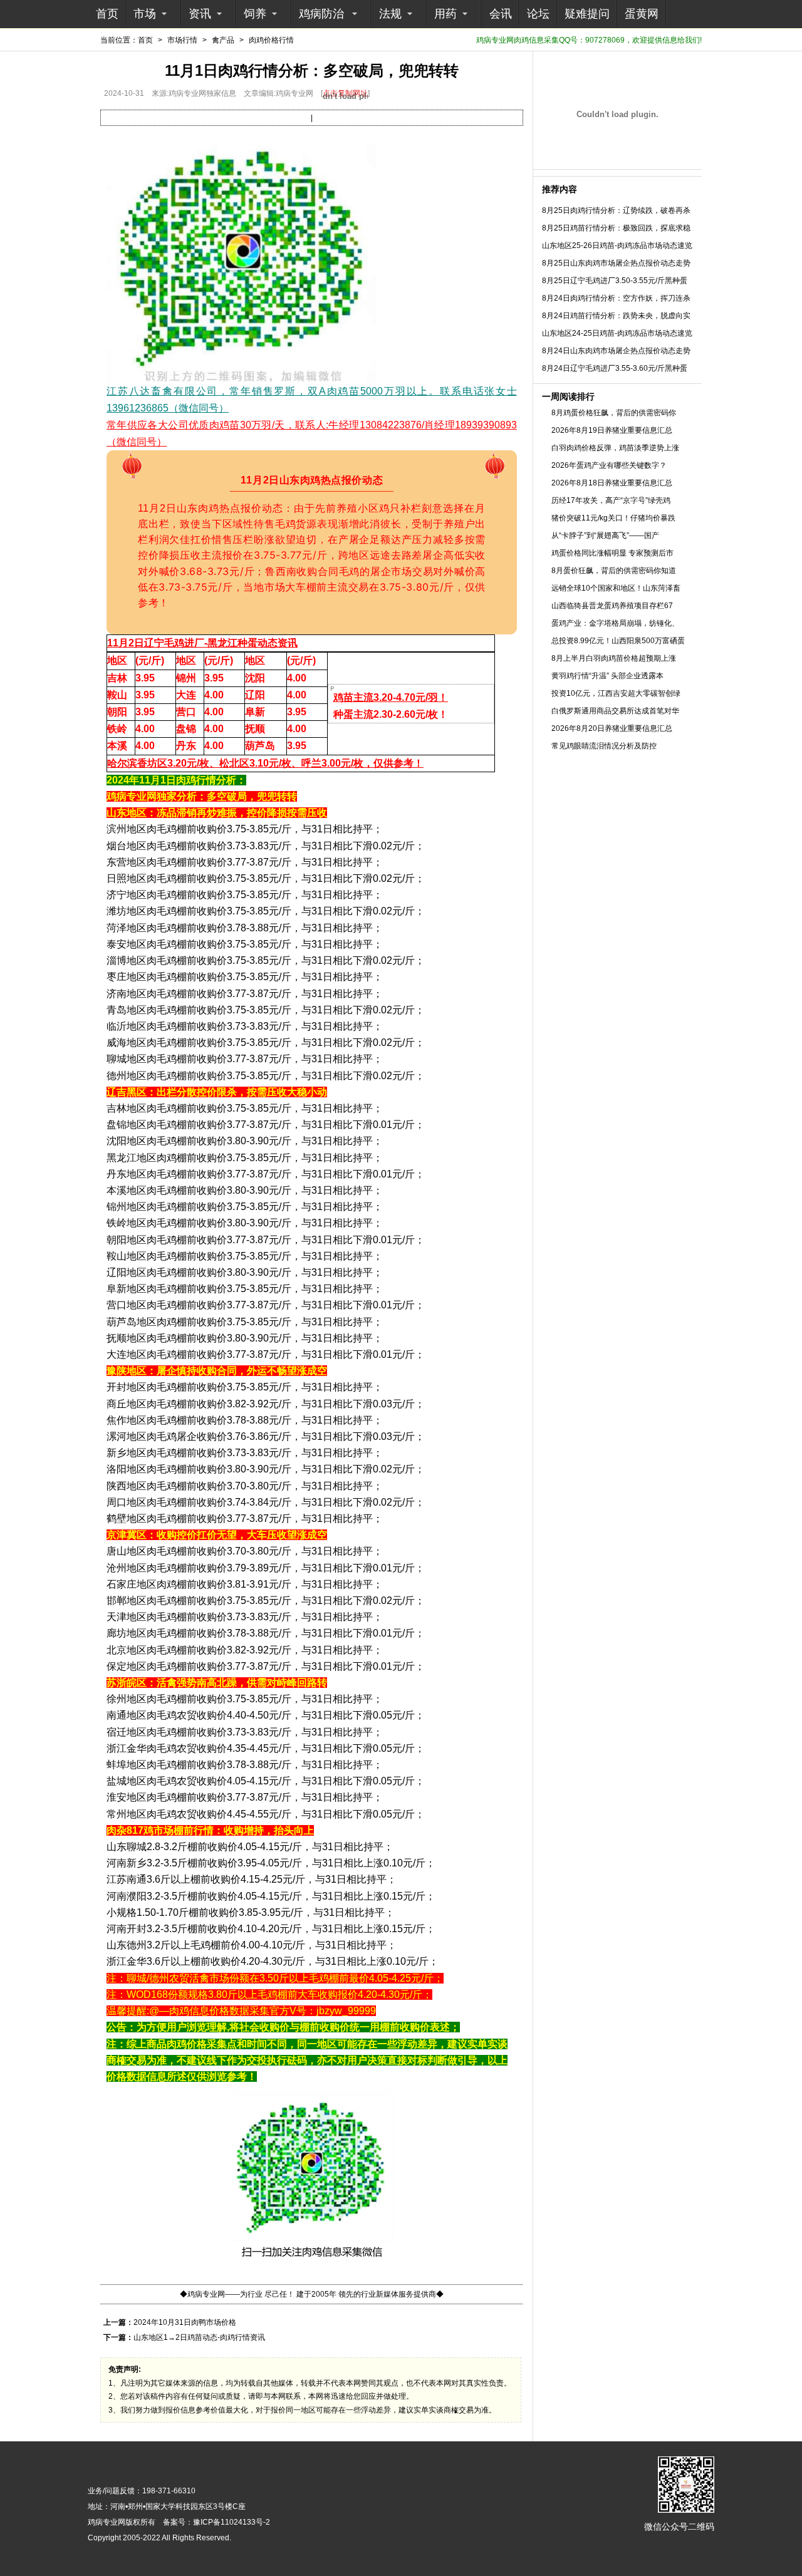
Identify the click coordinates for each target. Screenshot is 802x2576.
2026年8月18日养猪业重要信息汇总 (612, 483)
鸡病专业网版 (110, 2522)
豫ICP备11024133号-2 (232, 2522)
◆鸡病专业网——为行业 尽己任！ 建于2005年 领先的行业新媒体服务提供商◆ (312, 2294)
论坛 (538, 14)
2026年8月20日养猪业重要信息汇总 (612, 728)
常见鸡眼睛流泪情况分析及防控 (604, 746)
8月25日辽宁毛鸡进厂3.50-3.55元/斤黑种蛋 (615, 281)
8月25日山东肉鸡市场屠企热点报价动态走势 (616, 263)
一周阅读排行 (568, 396)
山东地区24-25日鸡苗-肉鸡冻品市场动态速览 (617, 333)
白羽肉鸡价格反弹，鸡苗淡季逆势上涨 (615, 448)
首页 (107, 14)
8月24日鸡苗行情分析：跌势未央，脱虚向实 (616, 316)
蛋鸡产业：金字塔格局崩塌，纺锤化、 (615, 623)
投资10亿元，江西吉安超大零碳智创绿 (616, 693)
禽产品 (223, 40)
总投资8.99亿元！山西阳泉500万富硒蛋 (618, 641)
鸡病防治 (321, 14)
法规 (390, 14)
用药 (445, 14)
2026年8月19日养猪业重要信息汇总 (612, 430)
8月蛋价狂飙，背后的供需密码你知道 (614, 571)
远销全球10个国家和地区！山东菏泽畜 (616, 588)
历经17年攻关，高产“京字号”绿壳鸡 (611, 500)
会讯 (501, 14)
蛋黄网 (642, 14)
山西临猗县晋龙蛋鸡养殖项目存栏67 (612, 606)
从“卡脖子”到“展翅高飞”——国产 (605, 535)
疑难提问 (587, 14)
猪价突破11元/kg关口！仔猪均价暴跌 (613, 518)
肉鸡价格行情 (271, 40)
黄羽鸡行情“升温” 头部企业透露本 (607, 676)
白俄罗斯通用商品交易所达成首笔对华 (615, 711)
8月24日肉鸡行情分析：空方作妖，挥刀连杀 (616, 298)
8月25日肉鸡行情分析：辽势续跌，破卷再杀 (616, 210)
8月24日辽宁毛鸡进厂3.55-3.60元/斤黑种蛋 (615, 368)
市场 (145, 14)
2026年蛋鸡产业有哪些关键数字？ (609, 465)
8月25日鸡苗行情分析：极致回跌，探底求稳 (616, 228)
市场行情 (182, 40)
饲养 (255, 14)
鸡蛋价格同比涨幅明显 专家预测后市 (612, 553)
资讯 (200, 14)
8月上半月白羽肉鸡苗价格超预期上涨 (614, 658)
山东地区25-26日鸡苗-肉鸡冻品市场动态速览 (617, 246)
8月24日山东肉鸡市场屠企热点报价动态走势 (616, 351)
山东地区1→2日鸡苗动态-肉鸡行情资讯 (199, 2337)
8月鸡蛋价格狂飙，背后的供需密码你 (614, 413)
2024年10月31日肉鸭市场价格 (185, 2322)
